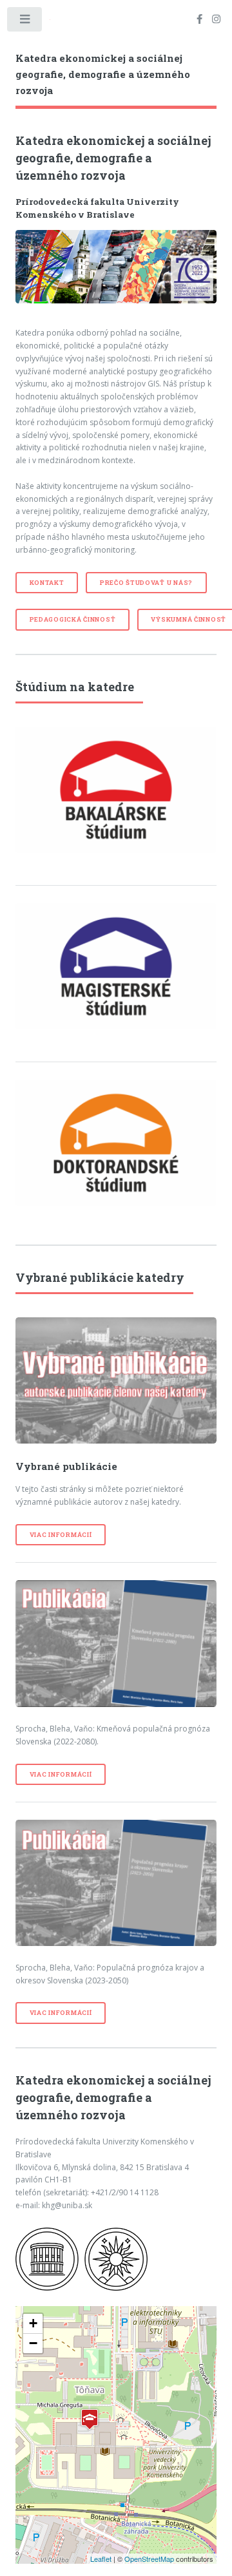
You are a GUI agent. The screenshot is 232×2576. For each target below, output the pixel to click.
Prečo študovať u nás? (146, 583)
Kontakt (47, 583)
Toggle (25, 22)
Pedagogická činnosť (73, 619)
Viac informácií (61, 1535)
